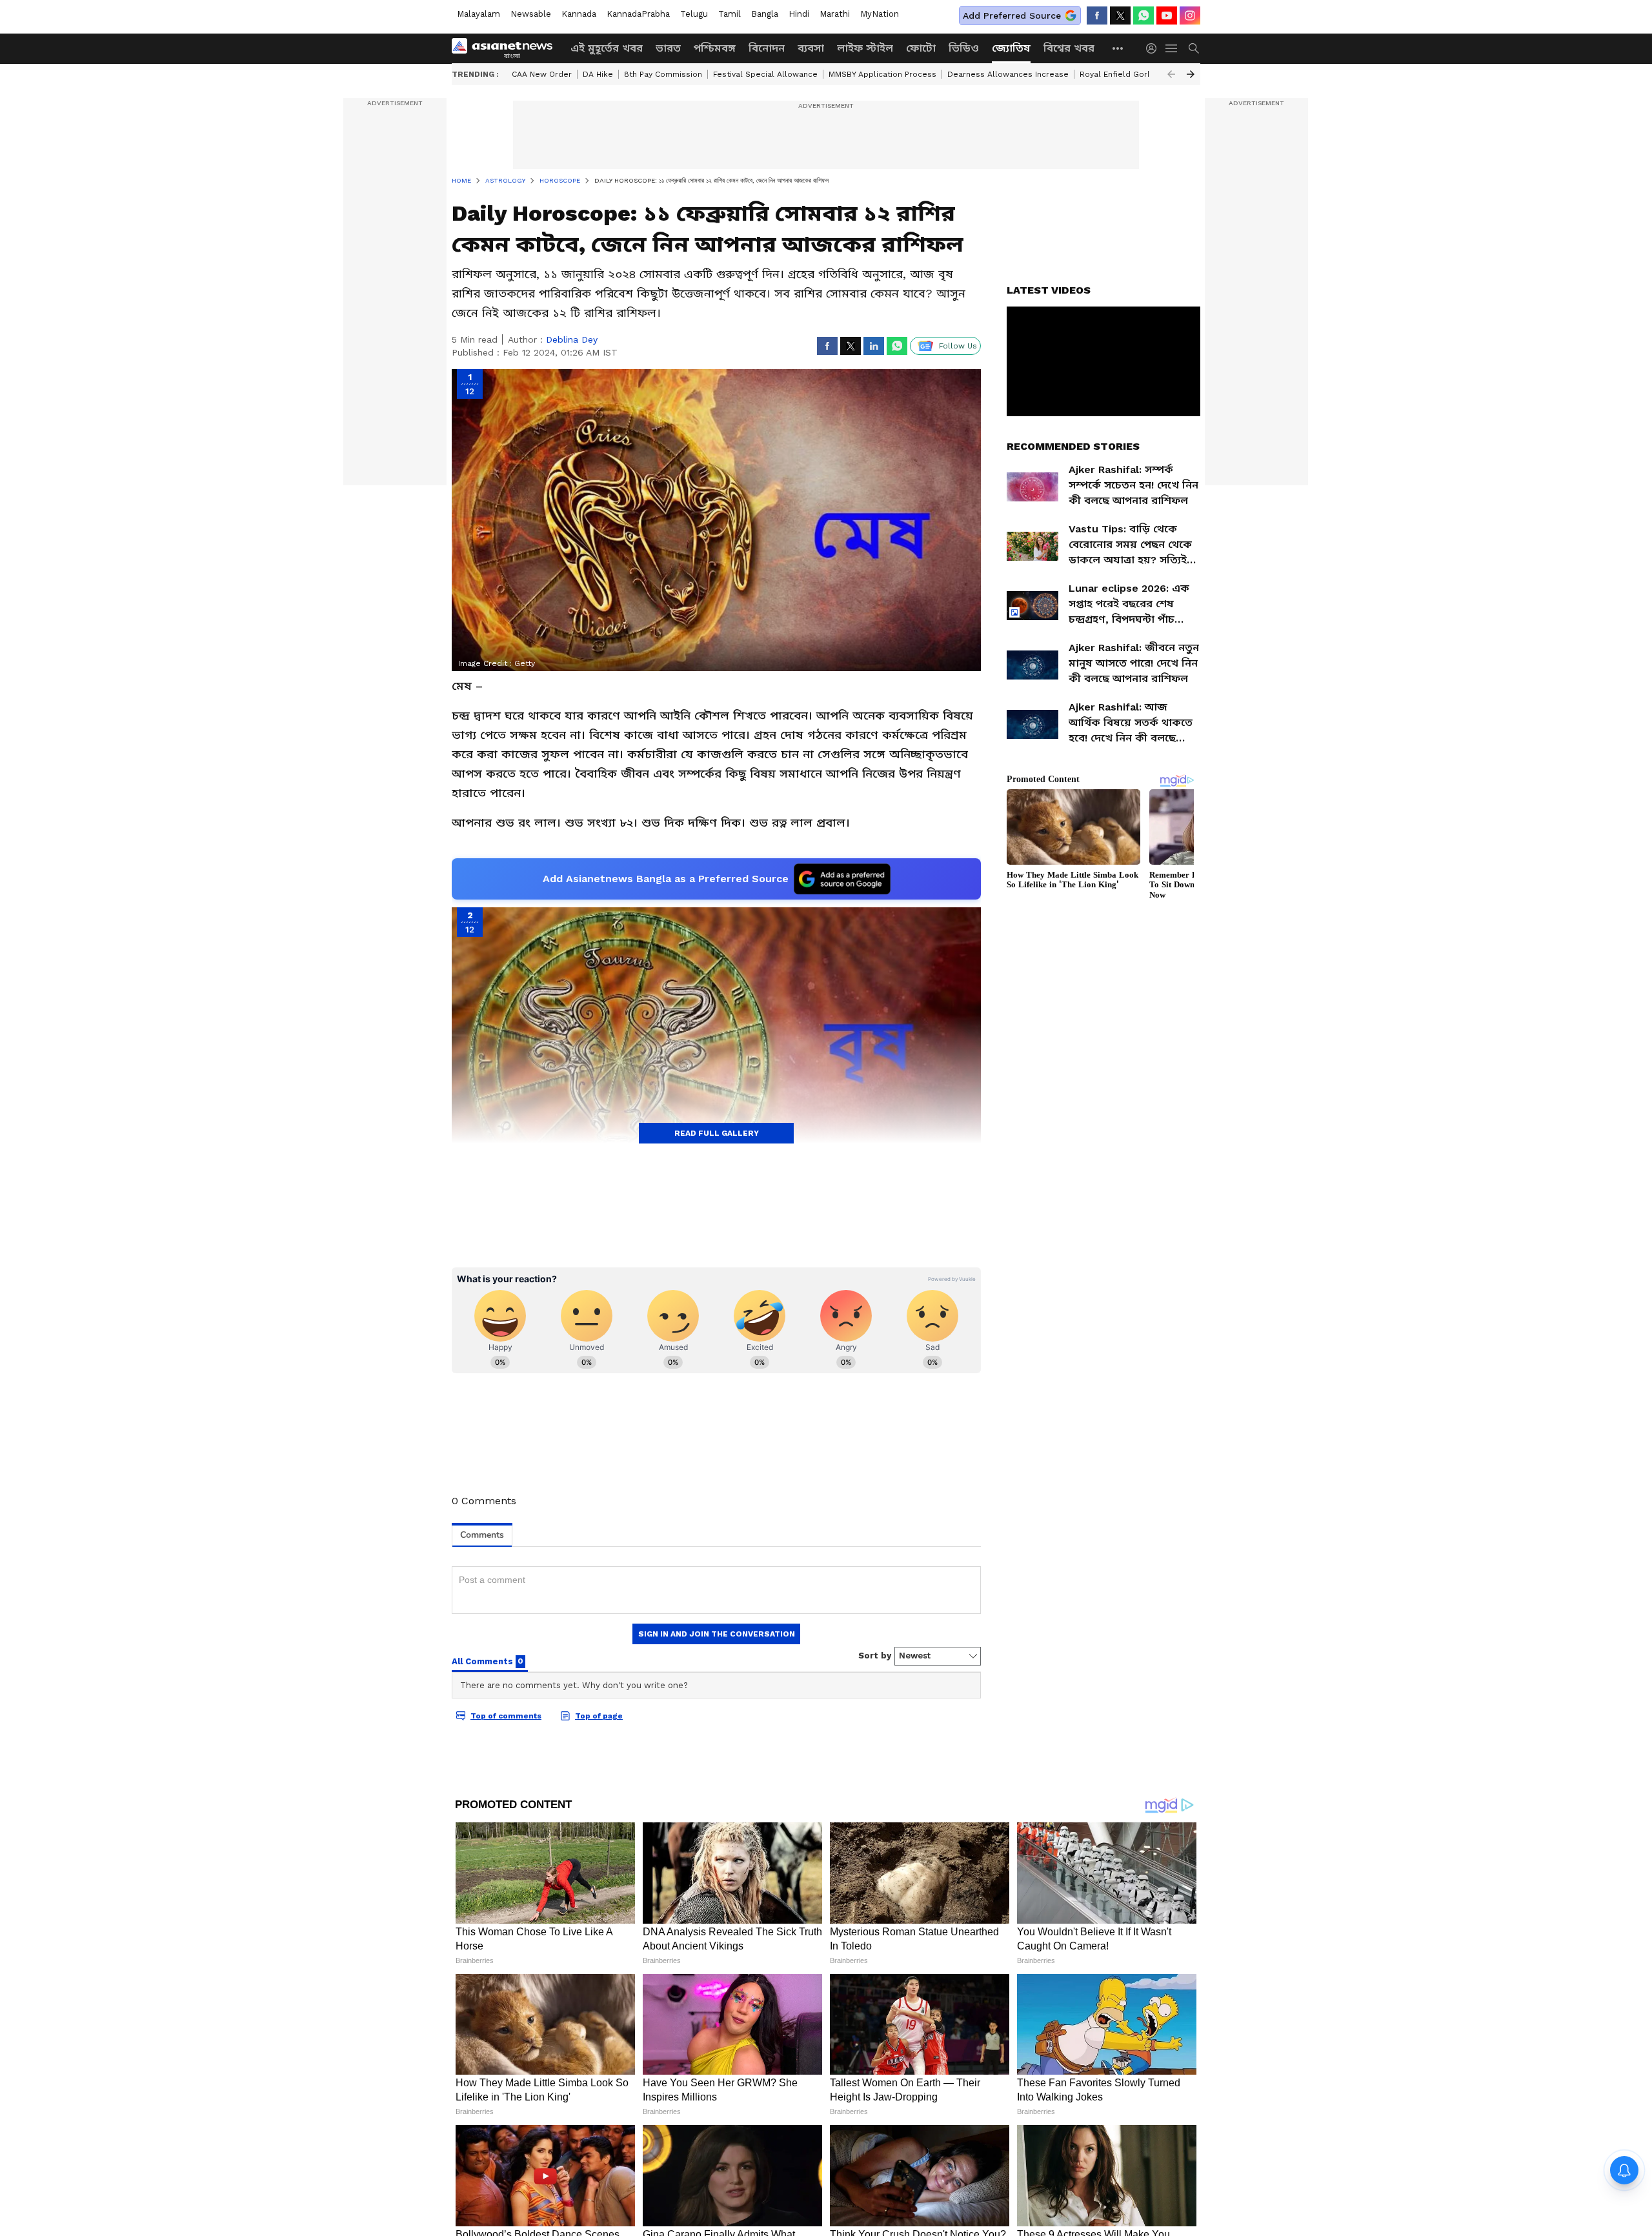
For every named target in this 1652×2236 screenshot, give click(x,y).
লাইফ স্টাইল (865, 48)
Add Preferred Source (1012, 15)
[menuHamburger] (1172, 48)
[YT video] (1167, 15)
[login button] (1154, 48)
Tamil (730, 14)
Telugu (694, 14)
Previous (1171, 74)
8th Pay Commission (663, 74)
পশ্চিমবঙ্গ (715, 48)
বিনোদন (767, 48)
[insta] (1190, 15)
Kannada (579, 14)
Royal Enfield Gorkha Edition (1135, 74)
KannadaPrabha (638, 14)
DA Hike (598, 74)
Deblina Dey (572, 339)
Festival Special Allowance (765, 74)
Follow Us (958, 346)
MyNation (880, 14)
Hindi (799, 14)
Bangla (765, 14)
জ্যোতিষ (1011, 48)
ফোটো (921, 48)
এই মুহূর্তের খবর (607, 48)
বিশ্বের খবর (1069, 48)
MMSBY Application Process (882, 74)
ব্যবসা (811, 48)
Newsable (531, 14)
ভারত (668, 48)
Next (1191, 74)
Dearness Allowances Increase (1008, 74)
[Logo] (507, 48)
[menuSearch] (1194, 48)
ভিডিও (964, 48)
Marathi (835, 14)
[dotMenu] (1118, 48)
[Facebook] (1097, 15)
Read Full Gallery (717, 1133)
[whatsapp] (1143, 15)
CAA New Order (542, 74)
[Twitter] (1120, 15)
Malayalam (478, 14)
